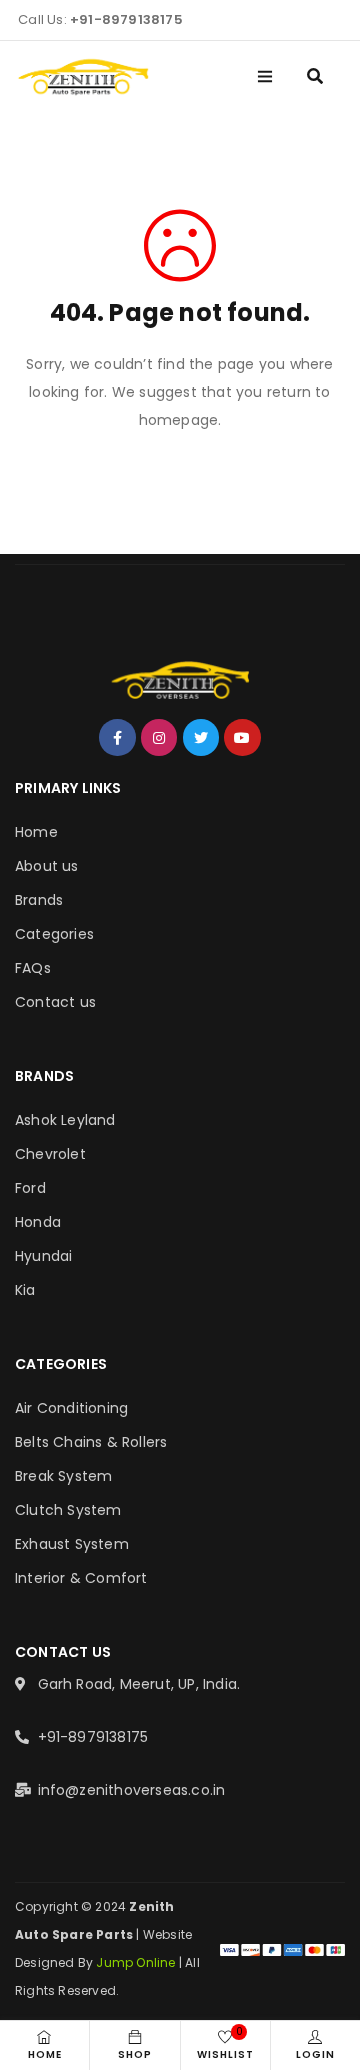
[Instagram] (159, 737)
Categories (54, 934)
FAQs (33, 968)
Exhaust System (72, 1544)
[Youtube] (242, 737)
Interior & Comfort (81, 1578)
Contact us (55, 1002)
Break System (63, 1476)
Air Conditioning (71, 1408)
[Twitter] (201, 737)
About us (47, 866)
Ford (30, 1188)
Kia (25, 1290)
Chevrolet (50, 1154)
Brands (39, 900)
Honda (38, 1222)
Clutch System (68, 1510)
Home (36, 832)
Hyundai (43, 1256)
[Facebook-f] (117, 737)
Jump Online (137, 1962)
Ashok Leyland (65, 1120)
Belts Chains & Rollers (91, 1442)
